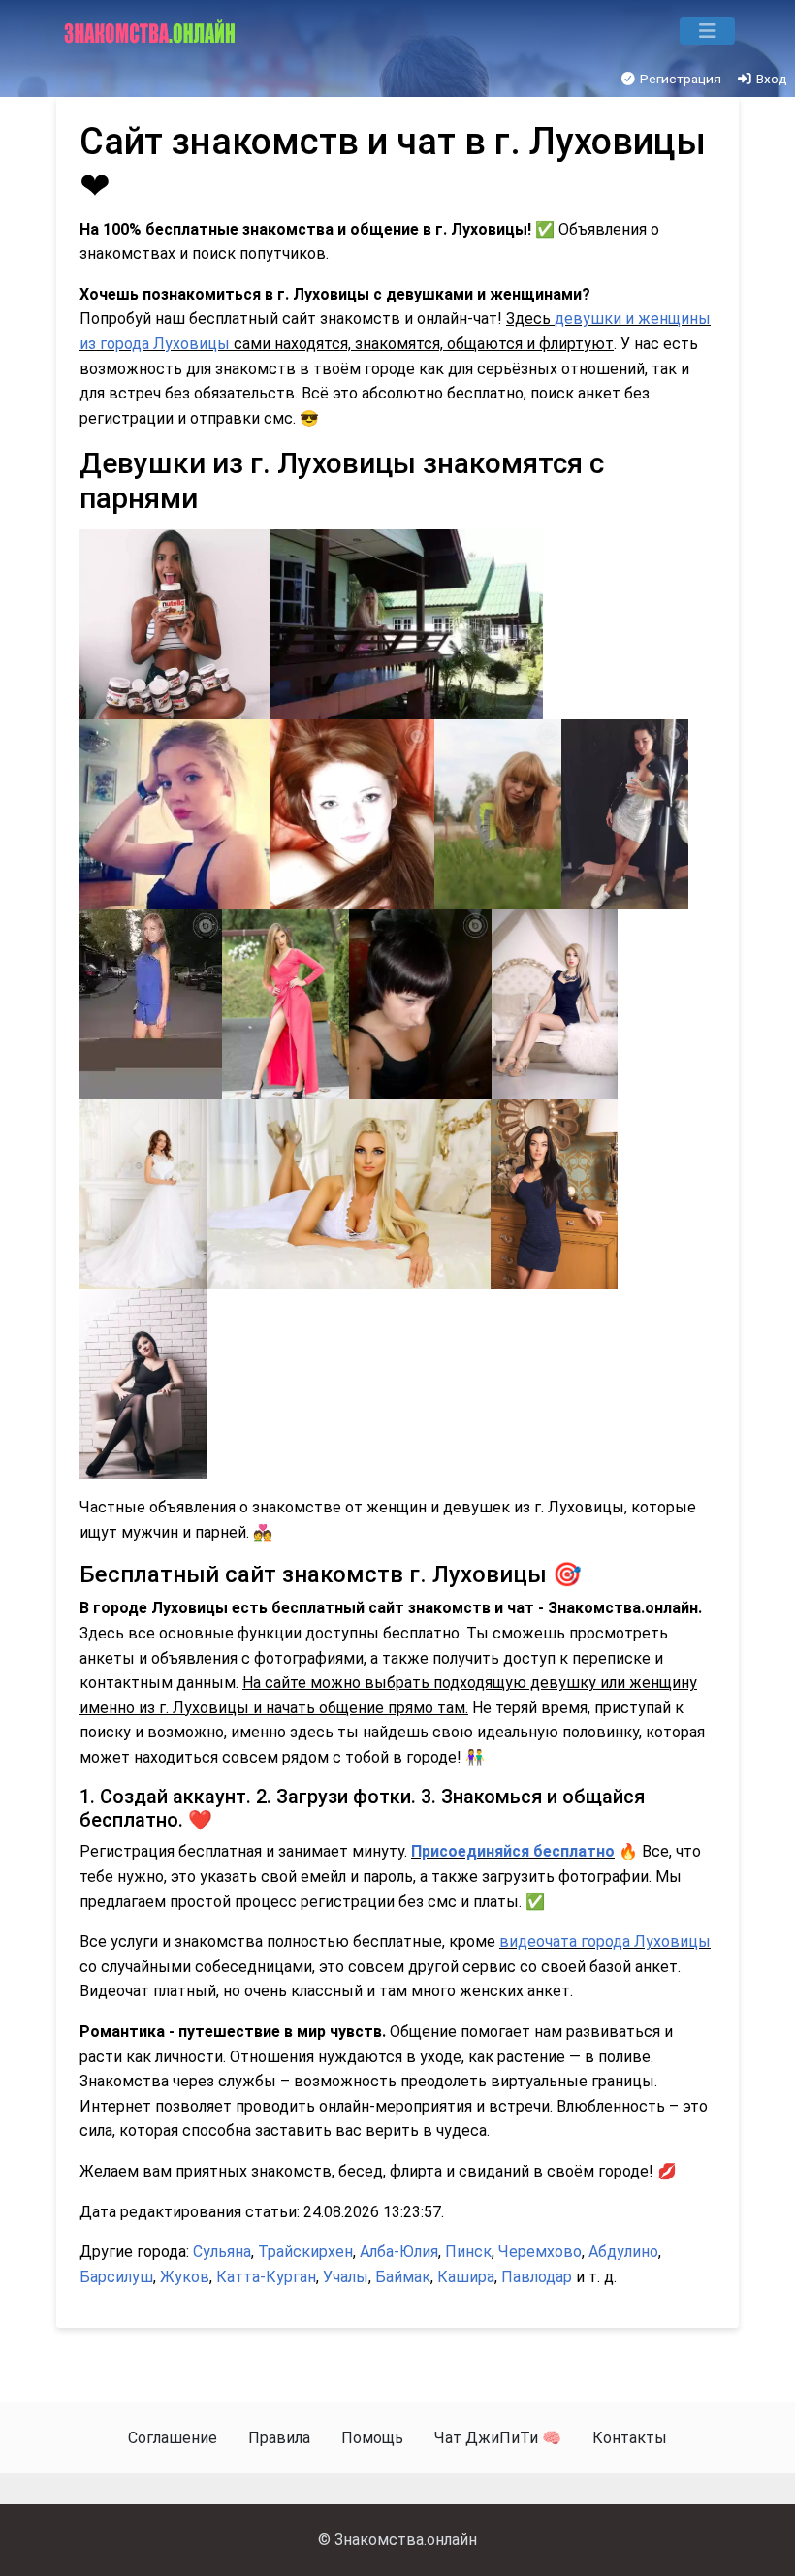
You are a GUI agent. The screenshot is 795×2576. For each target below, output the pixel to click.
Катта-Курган (266, 2277)
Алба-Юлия (399, 2252)
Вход (770, 79)
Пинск (468, 2252)
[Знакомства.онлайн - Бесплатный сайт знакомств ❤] (152, 31)
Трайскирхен (305, 2252)
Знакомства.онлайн (406, 2540)
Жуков (185, 2277)
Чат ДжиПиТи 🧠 (498, 2438)
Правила (279, 2438)
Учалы (346, 2277)
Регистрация (679, 79)
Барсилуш (116, 2277)
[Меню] (707, 31)
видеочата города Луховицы (605, 1941)
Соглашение (173, 2438)
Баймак (403, 2277)
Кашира (466, 2277)
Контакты (630, 2438)
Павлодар (537, 2277)
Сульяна (222, 2252)
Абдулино (623, 2252)
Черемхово (540, 2252)
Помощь (372, 2438)
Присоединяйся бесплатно (513, 1851)
